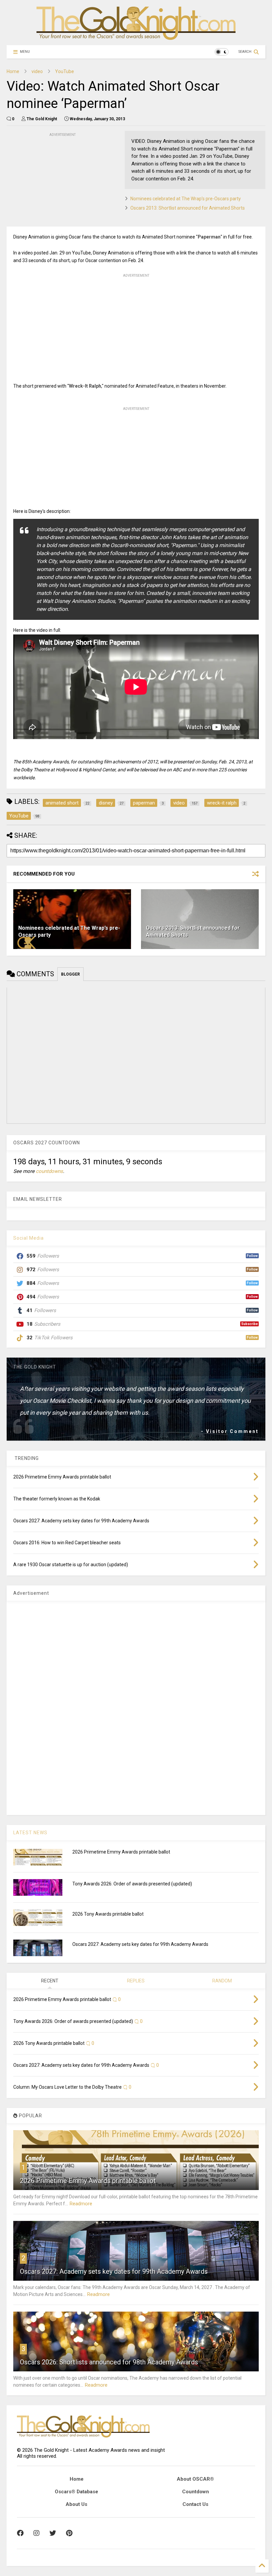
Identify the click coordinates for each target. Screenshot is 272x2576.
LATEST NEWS (30, 1833)
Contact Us (195, 2504)
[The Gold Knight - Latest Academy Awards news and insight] (136, 37)
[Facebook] (20, 2533)
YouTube (65, 71)
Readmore (81, 2204)
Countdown (196, 2492)
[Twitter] (53, 2533)
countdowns (49, 1171)
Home (13, 71)
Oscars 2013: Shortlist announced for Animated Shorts (188, 208)
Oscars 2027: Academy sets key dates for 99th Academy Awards (140, 1944)
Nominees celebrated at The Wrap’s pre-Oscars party (186, 199)
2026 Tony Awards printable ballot (108, 1914)
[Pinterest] (69, 2533)
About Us (76, 2504)
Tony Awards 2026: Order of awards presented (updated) (132, 1884)
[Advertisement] (56, 180)
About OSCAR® (195, 2479)
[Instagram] (36, 2533)
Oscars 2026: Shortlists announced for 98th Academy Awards (109, 2362)
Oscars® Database (76, 2492)
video (37, 71)
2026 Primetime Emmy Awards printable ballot (121, 1852)
